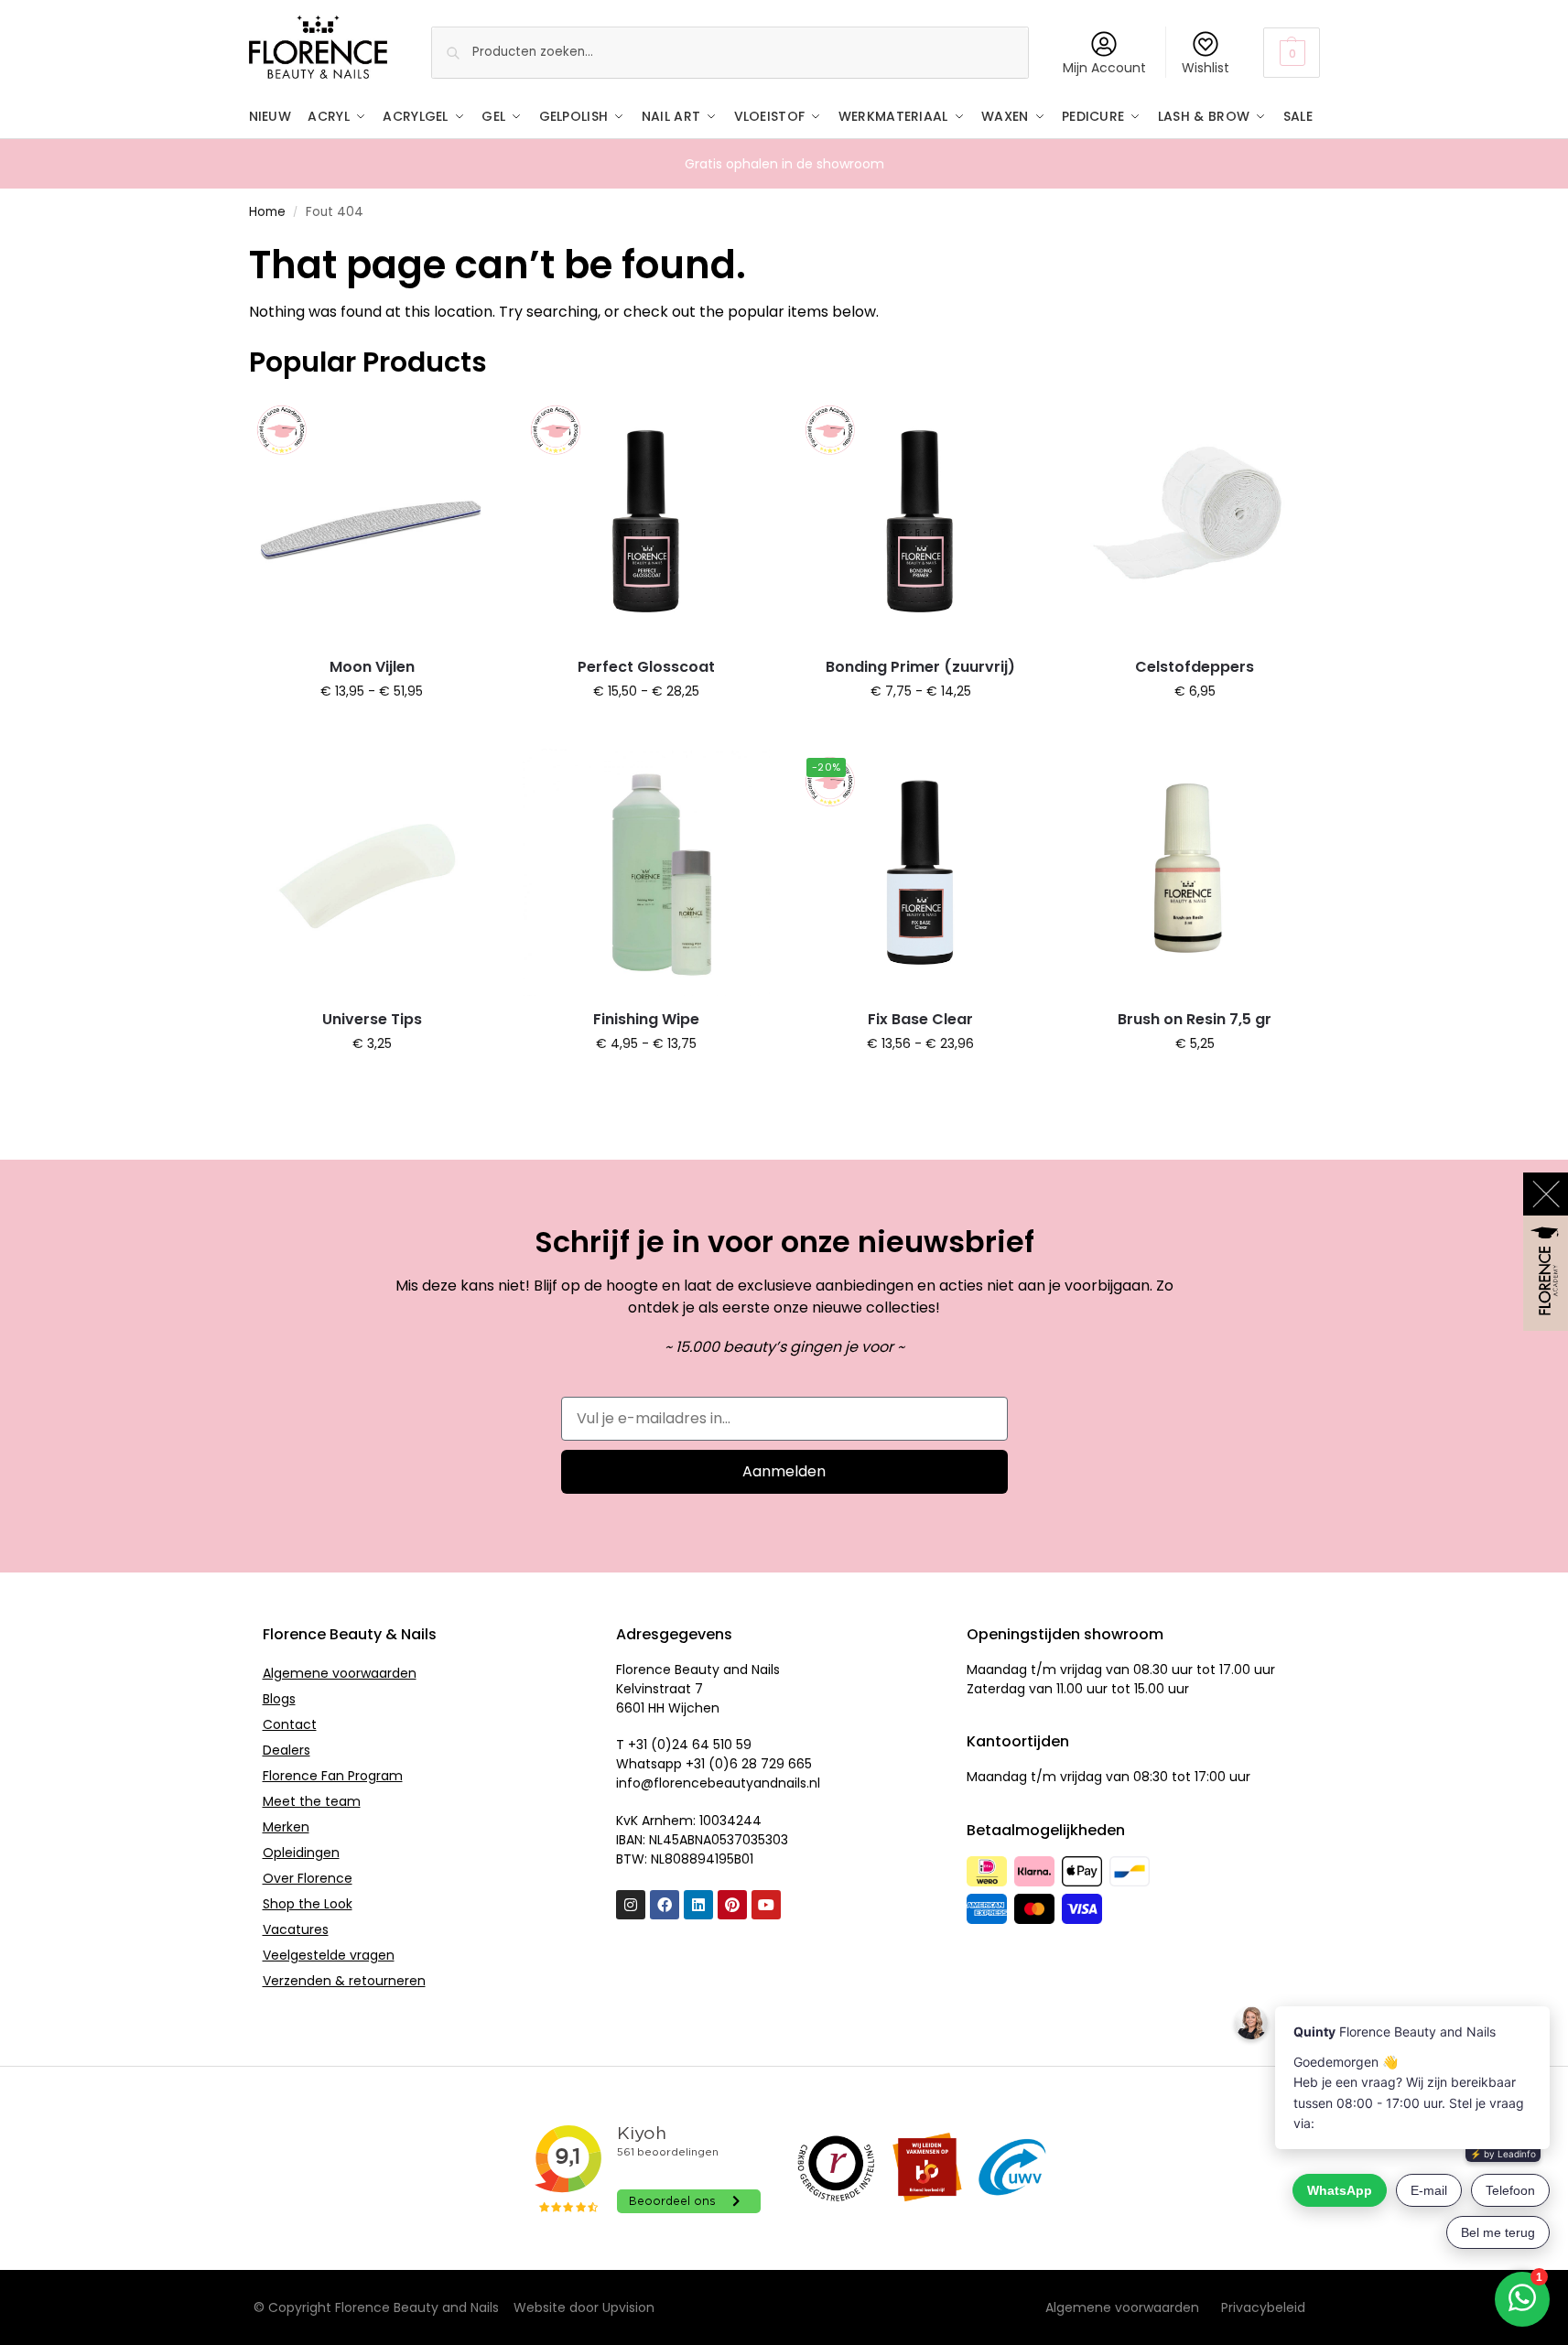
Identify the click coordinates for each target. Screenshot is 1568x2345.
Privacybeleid (1263, 2307)
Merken (286, 1827)
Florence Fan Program (333, 1776)
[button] (1291, 53)
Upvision (628, 2307)
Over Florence (308, 1878)
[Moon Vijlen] (373, 521)
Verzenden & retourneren (344, 1981)
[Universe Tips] (373, 872)
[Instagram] (631, 1905)
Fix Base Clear (920, 1019)
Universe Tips (372, 1019)
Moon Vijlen (372, 667)
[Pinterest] (732, 1905)
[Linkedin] (698, 1905)
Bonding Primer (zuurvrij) (920, 667)
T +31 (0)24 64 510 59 (684, 1745)
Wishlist (1206, 68)
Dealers (287, 1750)
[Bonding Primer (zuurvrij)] (921, 521)
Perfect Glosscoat (646, 667)
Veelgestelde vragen (329, 1955)
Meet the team (312, 1801)
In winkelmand (372, 730)
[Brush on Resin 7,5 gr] (1195, 872)
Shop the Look (308, 1904)
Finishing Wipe (646, 1019)
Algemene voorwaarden (340, 1673)
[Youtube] (766, 1905)
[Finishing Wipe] (646, 872)
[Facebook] (665, 1905)
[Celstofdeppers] (1195, 521)
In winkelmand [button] (1195, 730)
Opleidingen (301, 1853)
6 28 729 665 (771, 1764)
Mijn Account (1104, 68)
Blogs (279, 1699)
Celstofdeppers (1195, 667)
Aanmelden (784, 1471)
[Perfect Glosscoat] (646, 521)
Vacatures (296, 1929)
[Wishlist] (468, 425)
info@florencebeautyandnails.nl (718, 1783)
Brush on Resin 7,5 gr (1195, 1019)
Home (267, 212)
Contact (290, 1724)
